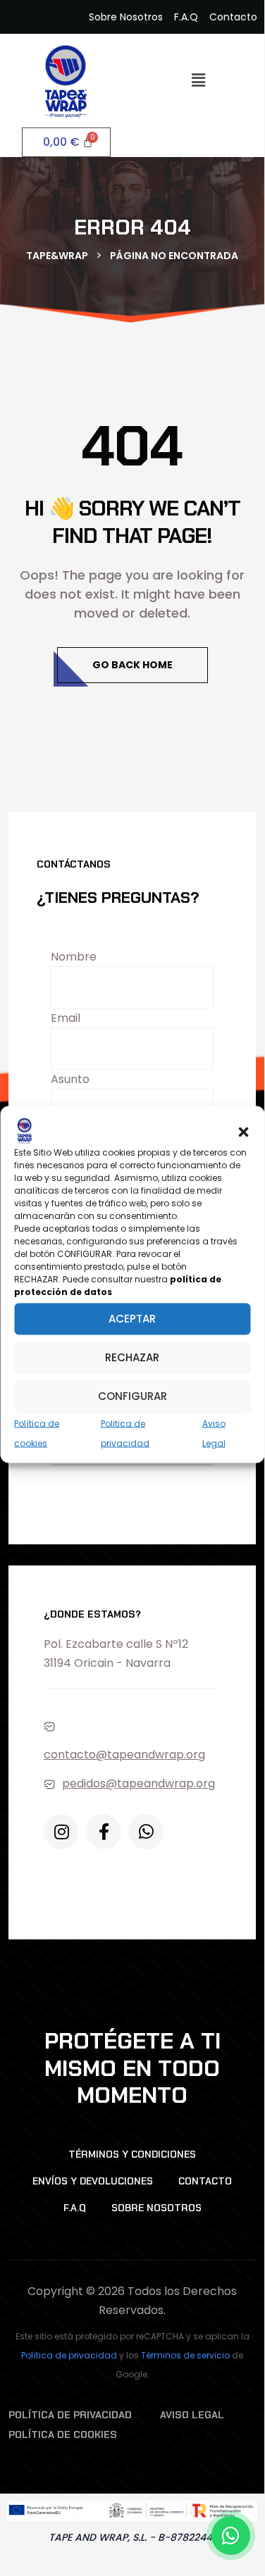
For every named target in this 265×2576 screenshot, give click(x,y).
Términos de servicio (185, 2355)
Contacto (205, 2181)
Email (66, 1018)
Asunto (70, 1079)
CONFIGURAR (132, 1396)
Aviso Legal (192, 2415)
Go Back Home (132, 665)
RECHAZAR (132, 1357)
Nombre (74, 957)
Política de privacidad (69, 2355)
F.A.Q (75, 2208)
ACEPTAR (132, 1319)
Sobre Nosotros (156, 2208)
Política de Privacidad (70, 2415)
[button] (243, 1130)
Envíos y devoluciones (93, 2181)
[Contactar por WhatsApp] (231, 2536)
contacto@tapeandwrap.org (124, 1755)
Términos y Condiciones (132, 2154)
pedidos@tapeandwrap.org (138, 1783)
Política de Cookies (63, 2434)
